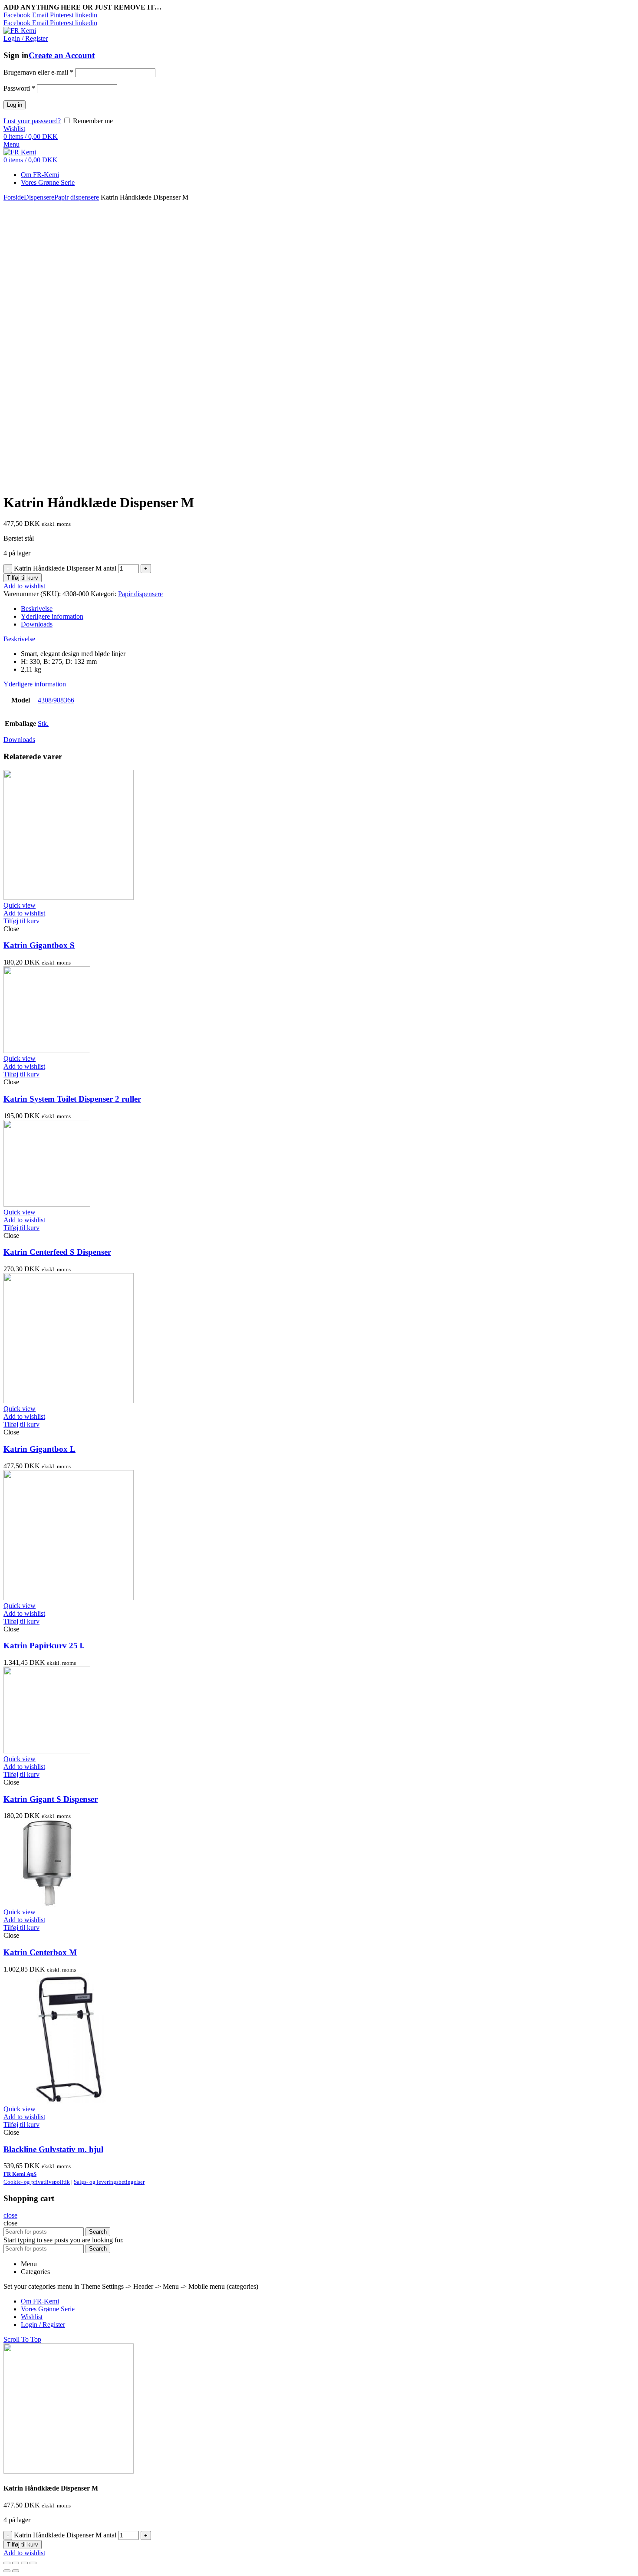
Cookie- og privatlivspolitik (37, 2182)
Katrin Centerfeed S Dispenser (57, 1252)
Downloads (37, 624)
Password (19, 88)
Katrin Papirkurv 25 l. (44, 1646)
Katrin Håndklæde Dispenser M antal (65, 568)
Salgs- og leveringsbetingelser (109, 2182)
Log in (15, 105)
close (10, 2215)
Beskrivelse (37, 609)
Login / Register (43, 2325)
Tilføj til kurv (23, 578)
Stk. (43, 724)
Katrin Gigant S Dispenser (51, 1799)
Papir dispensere (77, 197)
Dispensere (39, 197)
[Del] (16, 2563)
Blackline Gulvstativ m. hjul (53, 2149)
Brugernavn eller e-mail (38, 72)
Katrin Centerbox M (40, 1952)
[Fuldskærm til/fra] (24, 2563)
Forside (14, 197)
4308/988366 (56, 700)
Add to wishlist (24, 586)
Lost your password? (32, 121)
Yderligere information (52, 616)
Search (98, 2232)
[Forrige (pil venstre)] (7, 2571)
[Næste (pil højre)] (16, 2571)
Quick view (20, 905)
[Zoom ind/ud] (33, 2563)
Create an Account (62, 55)
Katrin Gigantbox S (39, 945)
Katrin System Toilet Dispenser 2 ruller (72, 1099)
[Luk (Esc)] (7, 2563)
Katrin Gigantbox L (39, 1449)
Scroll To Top (22, 2339)
